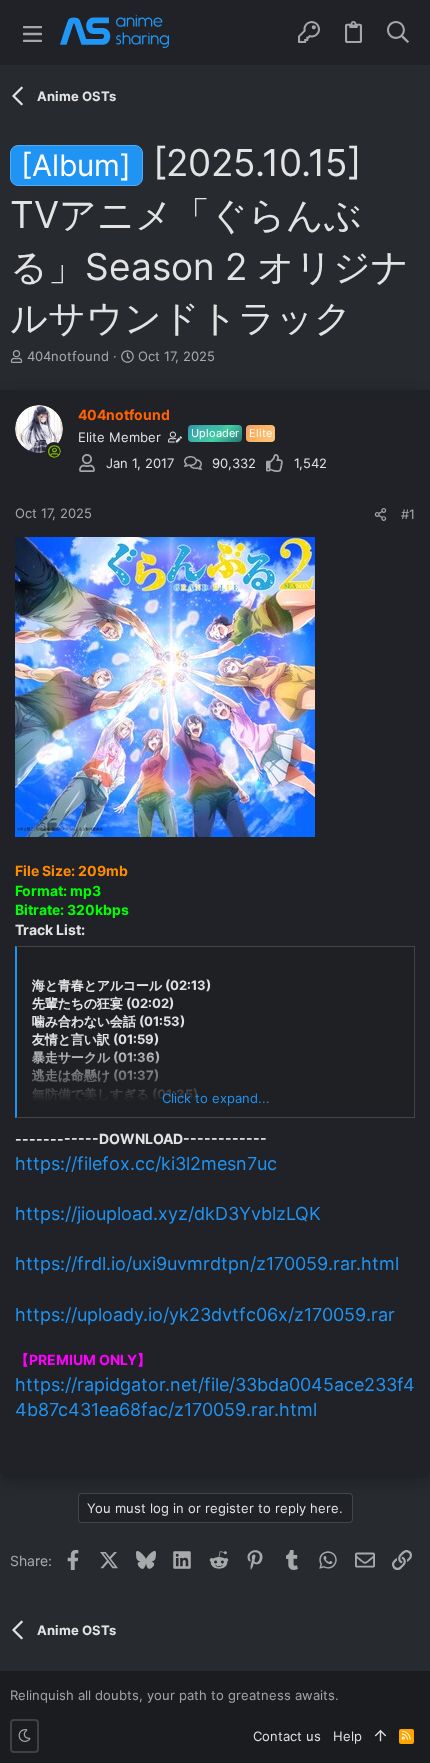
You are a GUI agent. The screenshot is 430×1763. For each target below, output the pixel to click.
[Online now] (54, 451)
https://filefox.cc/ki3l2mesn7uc (146, 1163)
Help (347, 1736)
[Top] (380, 1736)
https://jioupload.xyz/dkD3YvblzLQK (168, 1213)
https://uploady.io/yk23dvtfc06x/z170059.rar (205, 1314)
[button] (32, 32)
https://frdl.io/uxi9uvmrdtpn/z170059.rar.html (207, 1263)
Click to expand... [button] (216, 1098)
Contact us (287, 1736)
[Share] (380, 514)
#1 (408, 514)
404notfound (68, 356)
